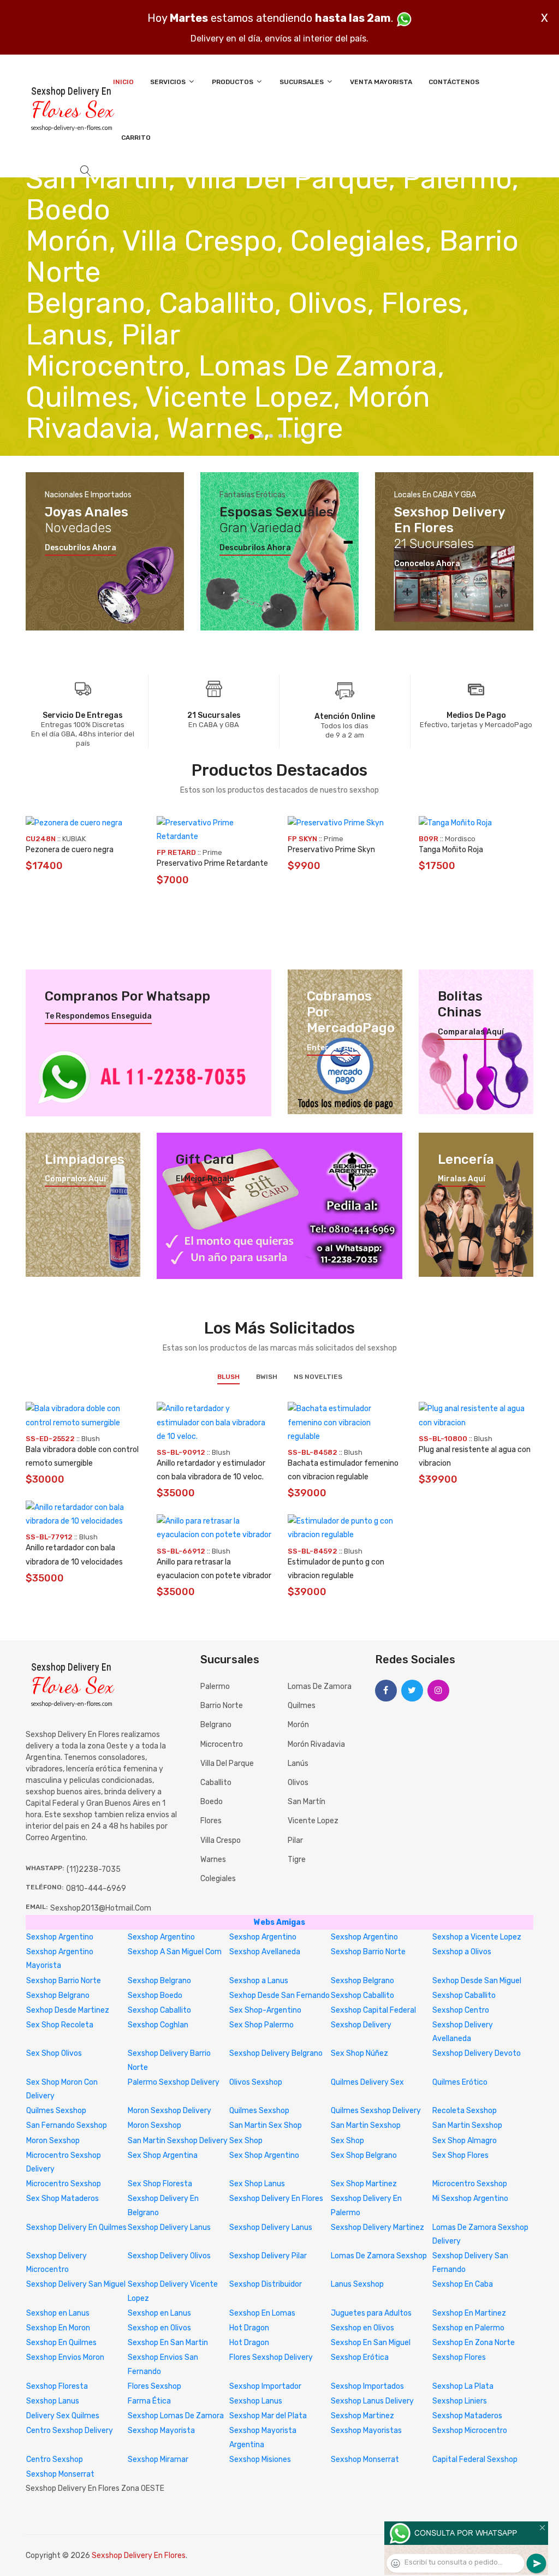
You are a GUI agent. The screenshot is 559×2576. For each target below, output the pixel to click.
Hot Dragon (249, 2328)
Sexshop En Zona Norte (474, 2343)
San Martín (307, 1802)
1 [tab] (252, 437)
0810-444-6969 (96, 1888)
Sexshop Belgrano (159, 1981)
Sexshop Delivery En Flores (276, 2199)
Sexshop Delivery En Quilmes (76, 2227)
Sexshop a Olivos (462, 1952)
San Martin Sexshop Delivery (178, 2141)
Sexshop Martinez (362, 2416)
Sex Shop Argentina (163, 2155)
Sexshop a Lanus (259, 1981)
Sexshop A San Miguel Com (175, 1952)
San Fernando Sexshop (67, 2125)
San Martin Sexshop (366, 2125)
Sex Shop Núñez (359, 2053)
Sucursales (302, 82)
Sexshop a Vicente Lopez (477, 1937)
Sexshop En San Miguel (371, 2343)
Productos (233, 82)
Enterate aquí (334, 1048)
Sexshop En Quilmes (61, 2343)
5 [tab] (290, 436)
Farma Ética (149, 2401)
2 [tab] (262, 436)
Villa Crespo (221, 1840)
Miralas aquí (462, 1179)
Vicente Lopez (313, 1821)
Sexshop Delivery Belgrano (276, 2053)
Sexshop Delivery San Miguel (76, 2284)
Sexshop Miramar (158, 2459)
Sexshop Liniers (460, 2401)
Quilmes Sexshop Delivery (376, 2111)
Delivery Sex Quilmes (63, 2416)
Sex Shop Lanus (257, 2184)
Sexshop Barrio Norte (368, 1952)
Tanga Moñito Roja (451, 850)
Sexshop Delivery (361, 2025)
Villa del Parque (227, 1763)
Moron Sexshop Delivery (170, 2111)
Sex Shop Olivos (54, 2053)
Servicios (169, 82)
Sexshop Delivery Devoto (477, 2053)
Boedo (212, 1802)
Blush (228, 1377)
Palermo (215, 1686)
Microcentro (222, 1744)
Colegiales (218, 1879)
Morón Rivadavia (316, 1744)
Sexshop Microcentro (470, 2431)
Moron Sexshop (154, 2125)
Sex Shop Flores (460, 2155)
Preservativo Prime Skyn (331, 850)
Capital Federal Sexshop (475, 2459)
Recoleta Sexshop (465, 2111)
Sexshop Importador (265, 2386)
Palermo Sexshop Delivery (174, 2082)
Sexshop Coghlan (158, 2025)
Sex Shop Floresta (160, 2184)
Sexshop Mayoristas (366, 2431)
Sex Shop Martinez (364, 2184)
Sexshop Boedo (155, 1995)
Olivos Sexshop (256, 2082)
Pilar (295, 1840)
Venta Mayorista (381, 82)
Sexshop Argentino (60, 1937)
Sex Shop (246, 2141)
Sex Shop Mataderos (63, 2199)
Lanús (298, 1763)
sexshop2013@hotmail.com (101, 1908)
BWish (267, 1377)
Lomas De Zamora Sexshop (379, 2256)
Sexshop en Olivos (159, 2328)
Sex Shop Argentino (264, 2155)
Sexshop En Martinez (469, 2313)
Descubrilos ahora (81, 548)
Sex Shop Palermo (261, 2025)
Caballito (216, 1783)
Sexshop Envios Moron (65, 2357)
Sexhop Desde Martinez (68, 2010)
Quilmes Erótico (460, 2082)
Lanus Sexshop (357, 2284)
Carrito (136, 138)
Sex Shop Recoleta (60, 2025)
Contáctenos (454, 82)
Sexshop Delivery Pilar (268, 2256)
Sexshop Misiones (260, 2459)
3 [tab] (271, 436)
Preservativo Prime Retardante (212, 863)
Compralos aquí (75, 1179)
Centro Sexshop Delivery (70, 2431)
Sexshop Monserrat (365, 2459)
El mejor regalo (205, 1179)
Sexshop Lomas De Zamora (176, 2416)
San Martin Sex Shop (266, 2125)
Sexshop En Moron (58, 2328)
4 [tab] (280, 436)
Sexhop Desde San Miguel (477, 1981)
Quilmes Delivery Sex (367, 2082)
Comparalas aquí (471, 1032)
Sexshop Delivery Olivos (169, 2256)
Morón (298, 1725)
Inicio (123, 82)
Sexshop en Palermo (468, 2328)
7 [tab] (308, 436)
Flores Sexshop (154, 2386)
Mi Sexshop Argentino (470, 2199)
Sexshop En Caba (463, 2284)
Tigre (297, 1860)
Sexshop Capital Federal (373, 2010)
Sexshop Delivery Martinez (377, 2227)
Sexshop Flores (459, 2357)
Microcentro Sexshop (64, 2184)
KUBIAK (74, 839)
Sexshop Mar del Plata (268, 2416)
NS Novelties (318, 1377)
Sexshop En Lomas (262, 2313)
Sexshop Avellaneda (265, 1952)
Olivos (298, 1783)
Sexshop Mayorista (161, 2431)
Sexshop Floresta (57, 2386)
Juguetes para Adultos (371, 2313)
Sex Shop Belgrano (364, 2155)
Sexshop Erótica (360, 2357)
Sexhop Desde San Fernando (279, 1995)
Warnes (213, 1860)
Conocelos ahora (427, 564)
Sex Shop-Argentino (265, 2010)
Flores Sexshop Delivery (271, 2357)
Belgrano (216, 1725)
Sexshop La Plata (463, 2386)
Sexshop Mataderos (467, 2416)
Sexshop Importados (367, 2386)
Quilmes (302, 1706)
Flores (211, 1821)
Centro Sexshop (55, 2459)
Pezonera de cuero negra (70, 850)
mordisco (460, 839)
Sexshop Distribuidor (266, 2284)
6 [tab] (299, 436)
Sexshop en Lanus (58, 2313)
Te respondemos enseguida (98, 1016)
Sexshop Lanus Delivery (372, 2401)
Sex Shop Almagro (465, 2141)
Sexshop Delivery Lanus (169, 2227)
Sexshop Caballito (362, 1995)
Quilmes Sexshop (56, 2111)
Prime (212, 852)
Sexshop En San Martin (168, 2343)
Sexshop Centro (461, 2010)
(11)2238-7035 (94, 1869)
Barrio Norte (222, 1706)
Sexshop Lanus (53, 2401)
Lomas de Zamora (320, 1686)
